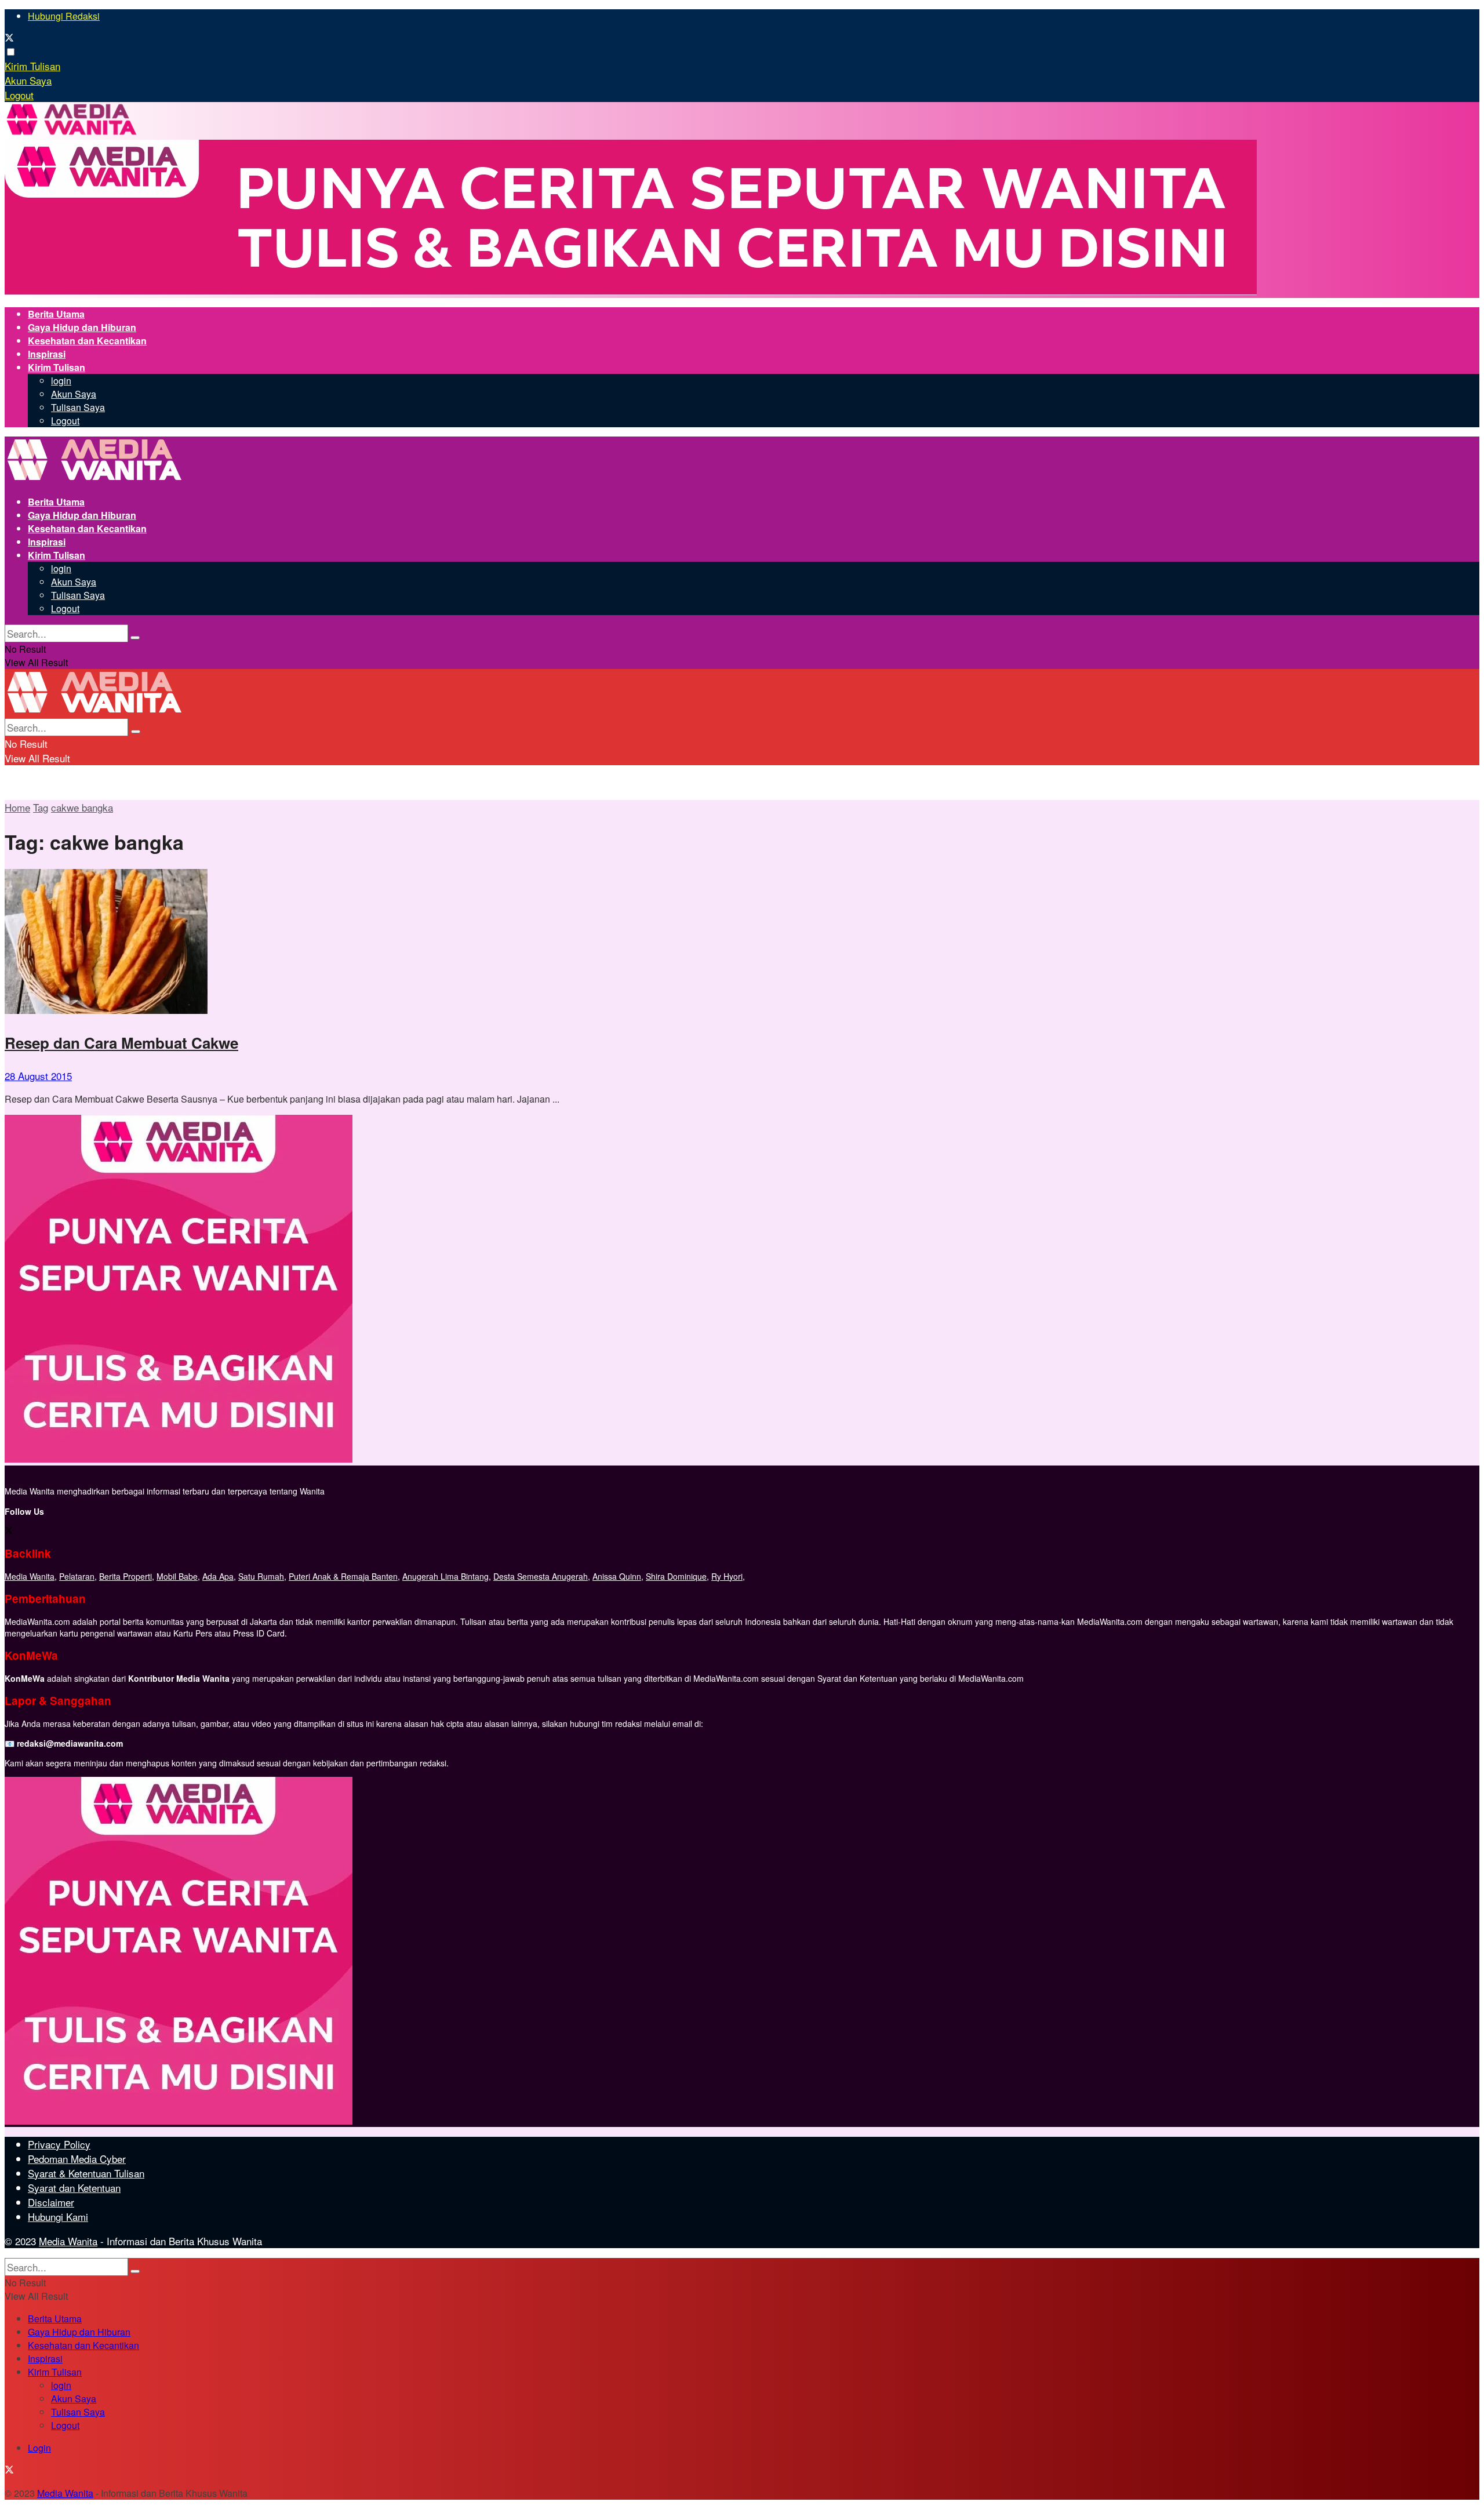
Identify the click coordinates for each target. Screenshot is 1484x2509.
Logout (19, 95)
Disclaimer (51, 2202)
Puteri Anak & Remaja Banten (343, 1576)
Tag (41, 807)
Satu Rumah (261, 1576)
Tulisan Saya (78, 407)
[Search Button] (135, 638)
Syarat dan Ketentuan (74, 2188)
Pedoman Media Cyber (77, 2159)
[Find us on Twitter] (9, 39)
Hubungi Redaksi (64, 16)
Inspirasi (47, 354)
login (61, 381)
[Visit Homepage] (72, 133)
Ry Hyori (727, 1576)
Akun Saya (28, 80)
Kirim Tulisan (32, 66)
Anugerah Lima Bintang (445, 1576)
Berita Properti (126, 1576)
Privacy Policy (59, 2144)
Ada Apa (218, 1576)
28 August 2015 (38, 1076)
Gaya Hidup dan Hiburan (82, 327)
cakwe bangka (82, 807)
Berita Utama (56, 314)
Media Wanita (30, 1576)
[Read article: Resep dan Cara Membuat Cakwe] (742, 943)
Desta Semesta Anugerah (541, 1576)
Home (17, 807)
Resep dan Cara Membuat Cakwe (121, 1043)
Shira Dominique (676, 1576)
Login (39, 2448)
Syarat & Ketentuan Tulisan (86, 2173)
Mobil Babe (177, 1576)
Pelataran (77, 1576)
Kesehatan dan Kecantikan (87, 341)
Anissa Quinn (617, 1576)
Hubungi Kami (58, 2217)
